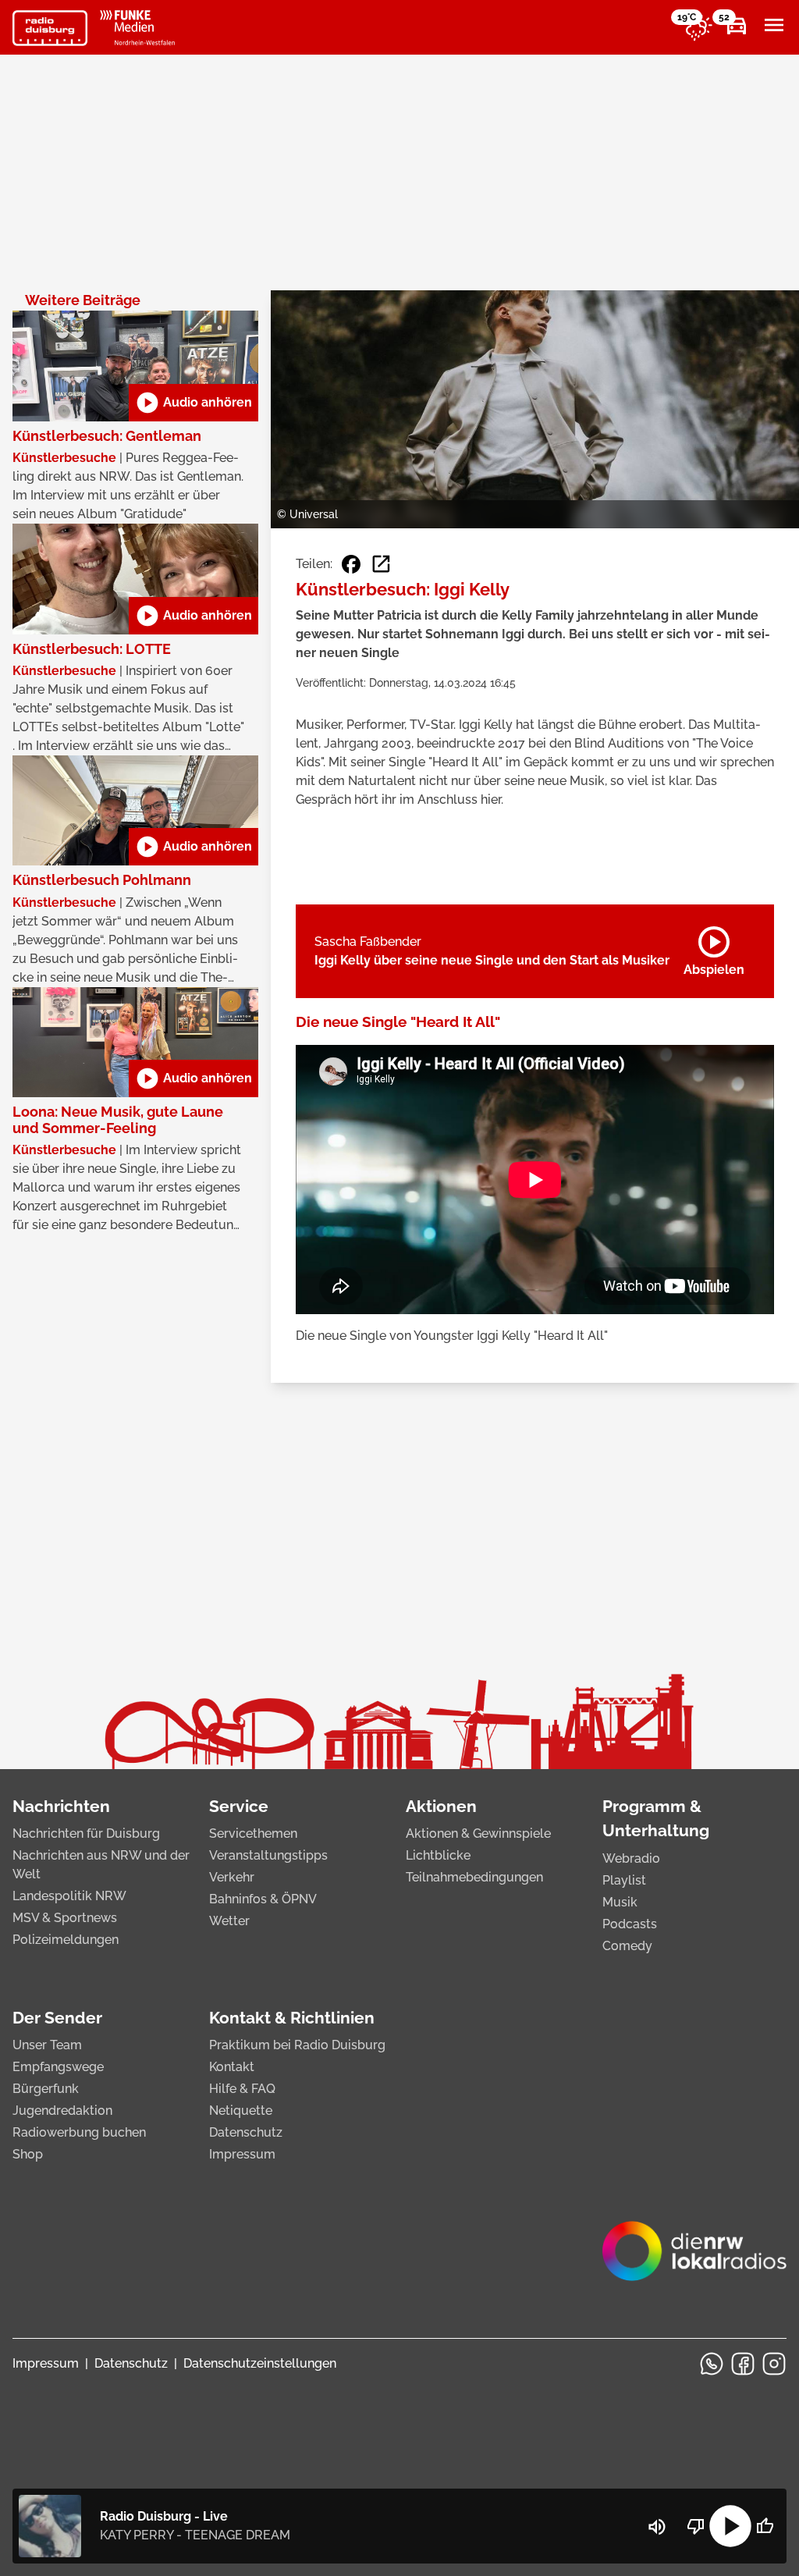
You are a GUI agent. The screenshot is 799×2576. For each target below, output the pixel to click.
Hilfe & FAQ (242, 2089)
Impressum (242, 2154)
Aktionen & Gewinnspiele (478, 1833)
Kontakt (232, 2067)
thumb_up (765, 2526)
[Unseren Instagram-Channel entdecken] (774, 2364)
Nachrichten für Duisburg (86, 1833)
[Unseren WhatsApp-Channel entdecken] (712, 2364)
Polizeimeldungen (66, 1940)
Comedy (627, 1946)
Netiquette (241, 2111)
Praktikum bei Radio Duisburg (297, 2045)
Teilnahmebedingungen (474, 1877)
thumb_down (696, 2526)
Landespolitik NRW (69, 1896)
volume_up (657, 2527)
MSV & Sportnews (65, 1918)
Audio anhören (194, 403)
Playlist (624, 1880)
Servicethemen (253, 1833)
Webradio (631, 1858)
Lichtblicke (438, 1855)
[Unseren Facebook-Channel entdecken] (743, 2364)
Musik (620, 1902)
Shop (28, 2154)
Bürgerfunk (46, 2089)
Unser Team (47, 2045)
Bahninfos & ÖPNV (263, 1899)
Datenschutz (246, 2132)
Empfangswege (58, 2067)
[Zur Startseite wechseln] (50, 28)
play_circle (730, 2526)
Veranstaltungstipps (268, 1855)
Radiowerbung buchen (79, 2132)
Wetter (229, 1921)
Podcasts (630, 1924)
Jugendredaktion (62, 2111)
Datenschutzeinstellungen (260, 2363)
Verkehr (232, 1877)
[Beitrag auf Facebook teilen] (351, 564)
